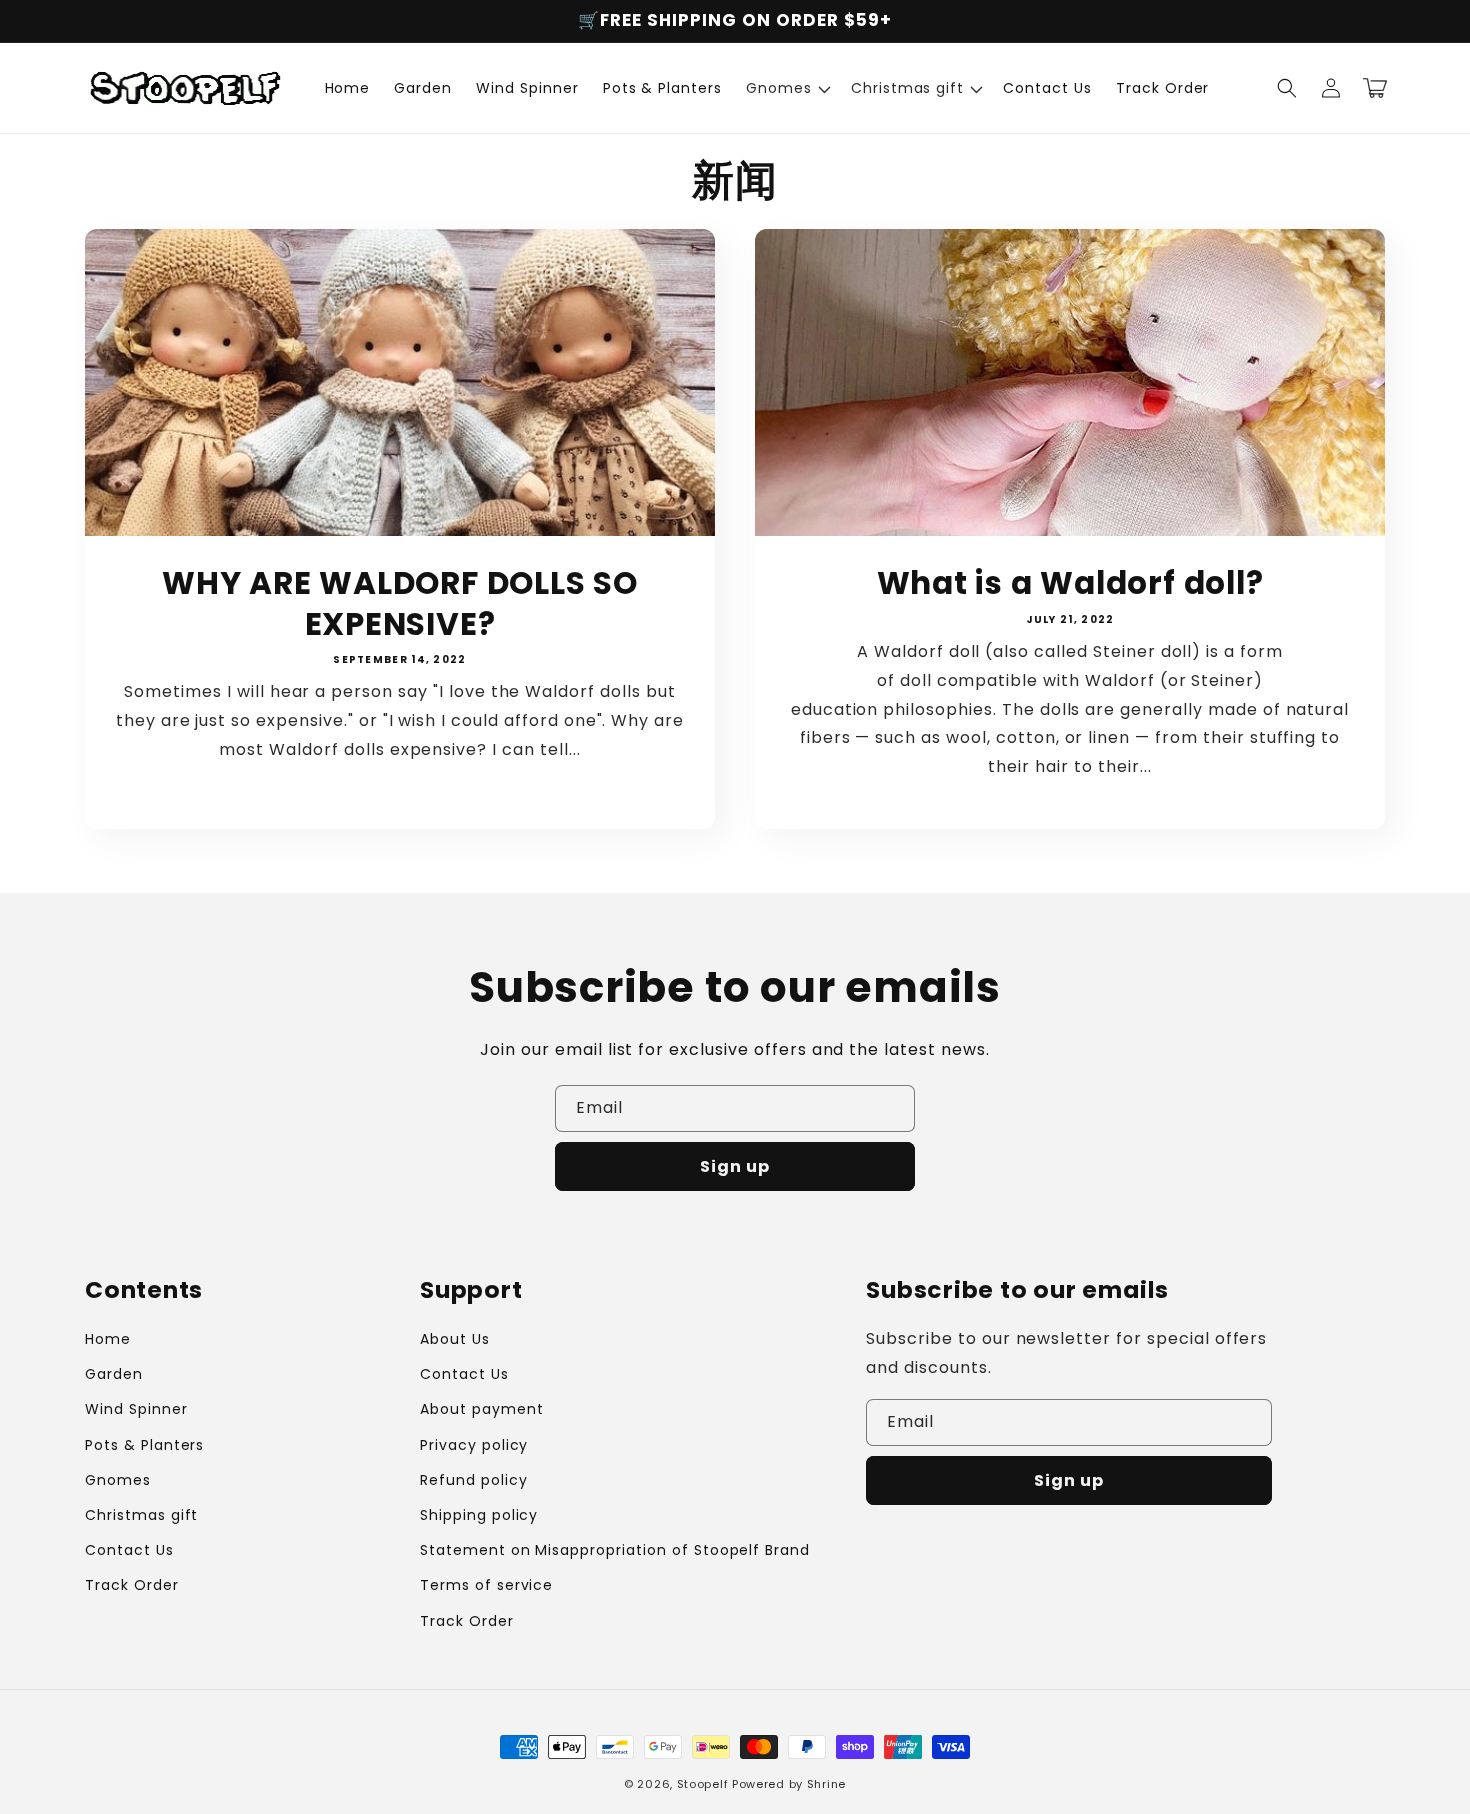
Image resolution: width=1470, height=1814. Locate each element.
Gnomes (118, 1480)
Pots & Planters (144, 1445)
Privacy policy (474, 1445)
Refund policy (473, 1480)
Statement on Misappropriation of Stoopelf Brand (615, 1550)
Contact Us (129, 1550)
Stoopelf (703, 1784)
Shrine (826, 1784)
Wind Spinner (136, 1409)
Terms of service (486, 1585)
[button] (786, 88)
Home (108, 1339)
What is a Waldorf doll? (1070, 583)
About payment (481, 1409)
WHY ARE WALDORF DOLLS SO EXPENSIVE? (400, 603)
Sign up (735, 1166)
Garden (114, 1374)
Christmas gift (141, 1515)
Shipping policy (479, 1515)
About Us (455, 1339)
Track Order (132, 1585)
